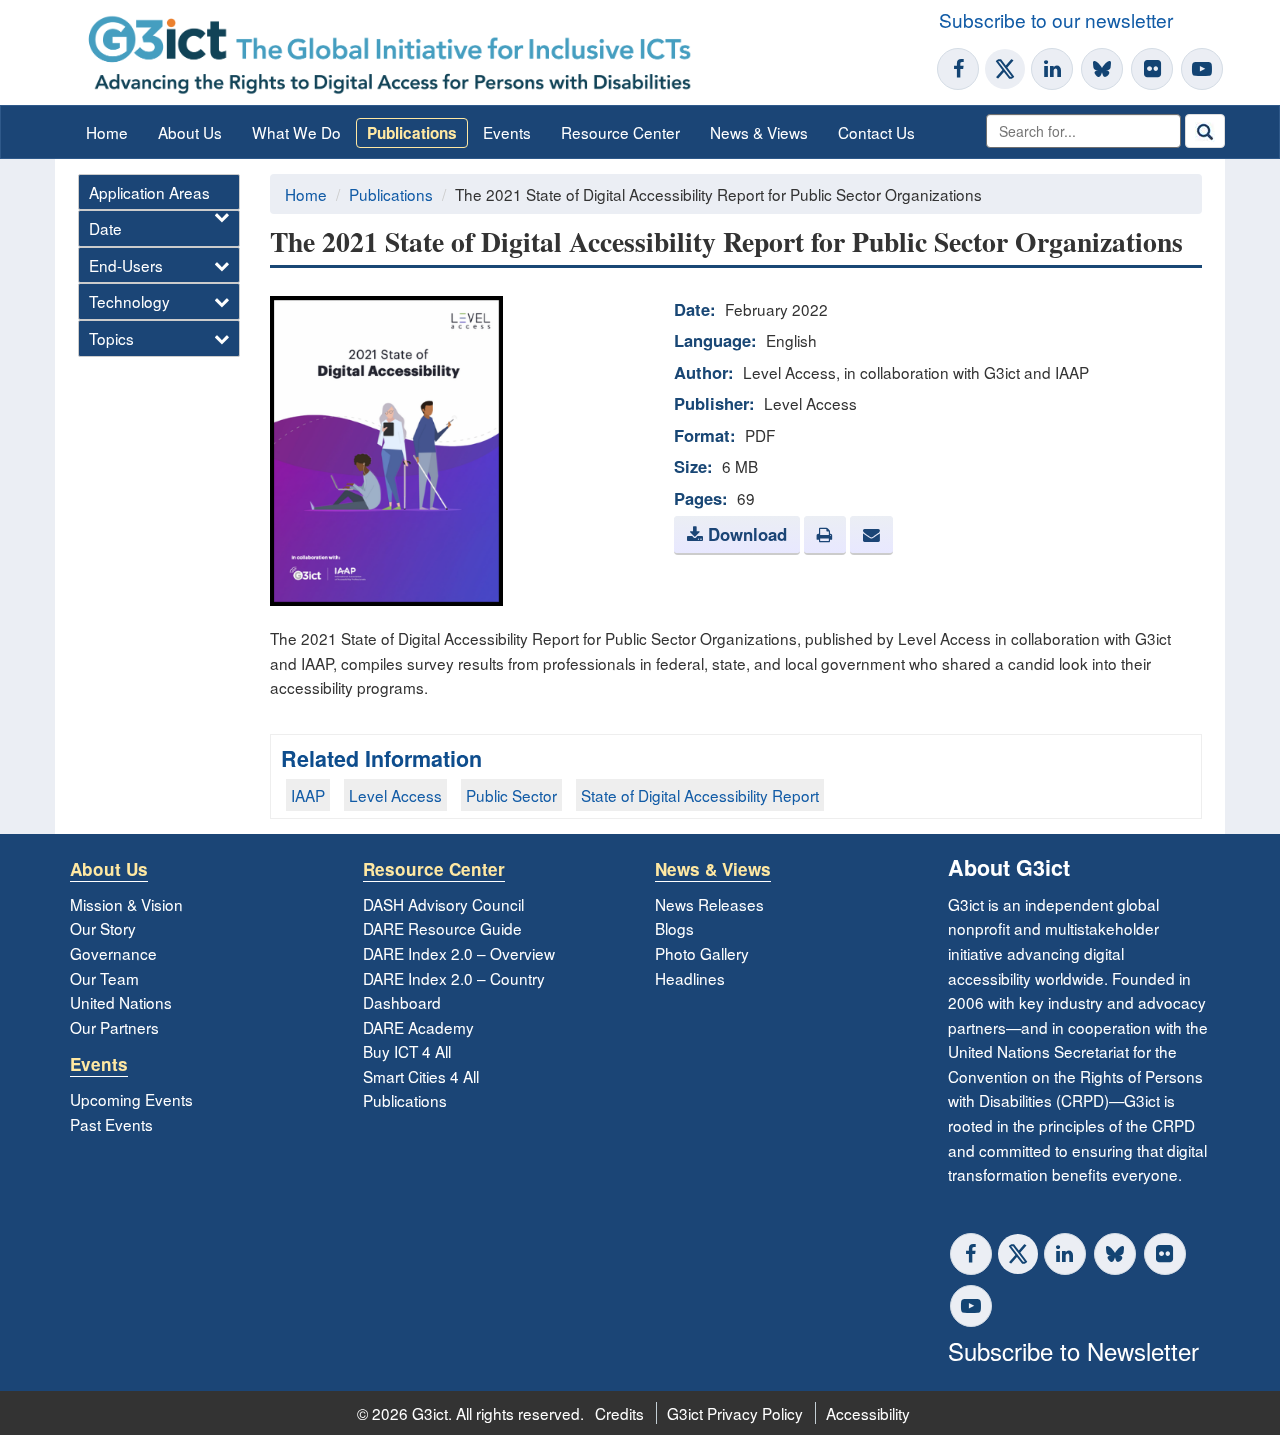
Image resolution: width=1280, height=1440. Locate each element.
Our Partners (114, 1027)
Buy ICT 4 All (407, 1051)
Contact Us (876, 132)
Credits (619, 1413)
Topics (111, 338)
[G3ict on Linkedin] (1052, 69)
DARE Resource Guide (442, 928)
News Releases (709, 904)
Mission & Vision (126, 904)
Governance (113, 953)
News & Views (759, 132)
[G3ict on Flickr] (1152, 69)
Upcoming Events (131, 1099)
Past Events (111, 1124)
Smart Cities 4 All (421, 1076)
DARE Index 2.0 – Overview (459, 953)
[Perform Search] (1205, 131)
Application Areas (149, 192)
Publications (412, 133)
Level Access (395, 795)
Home (107, 132)
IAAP (308, 795)
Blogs (674, 928)
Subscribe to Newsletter (1073, 1350)
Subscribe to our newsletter (1056, 19)
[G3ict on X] (1005, 69)
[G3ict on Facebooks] (971, 1254)
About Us (190, 132)
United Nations (121, 1002)
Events (507, 132)
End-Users (126, 265)
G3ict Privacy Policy (735, 1413)
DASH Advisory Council (443, 904)
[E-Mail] (871, 535)
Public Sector (511, 795)
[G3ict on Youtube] (1202, 69)
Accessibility (868, 1413)
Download (745, 534)
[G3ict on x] (1018, 1254)
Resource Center (620, 132)
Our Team (104, 978)
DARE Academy (418, 1027)
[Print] (825, 535)
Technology (129, 301)
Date (105, 228)
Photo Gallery (702, 953)
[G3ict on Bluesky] (1104, 69)
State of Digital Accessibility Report (700, 795)
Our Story (103, 928)
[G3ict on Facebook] (958, 69)
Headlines (690, 978)
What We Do (296, 132)
